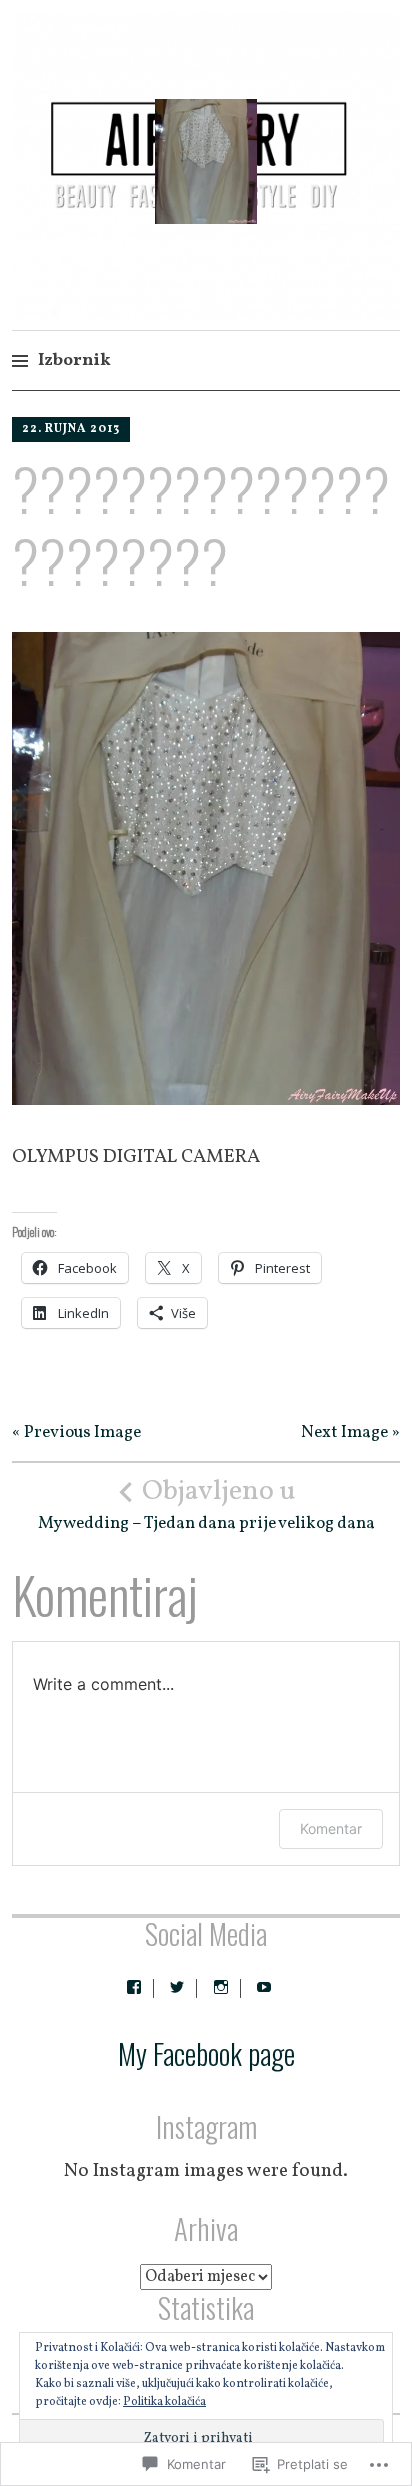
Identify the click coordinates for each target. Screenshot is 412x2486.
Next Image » (350, 1433)
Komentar (331, 1828)
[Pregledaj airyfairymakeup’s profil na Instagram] (221, 1987)
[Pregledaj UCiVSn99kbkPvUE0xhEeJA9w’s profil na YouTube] (264, 1987)
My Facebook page (206, 2053)
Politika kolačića (164, 2402)
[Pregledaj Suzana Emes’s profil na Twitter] (177, 1987)
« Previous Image (76, 1433)
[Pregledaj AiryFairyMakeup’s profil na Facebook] (134, 1987)
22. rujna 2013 (71, 429)
